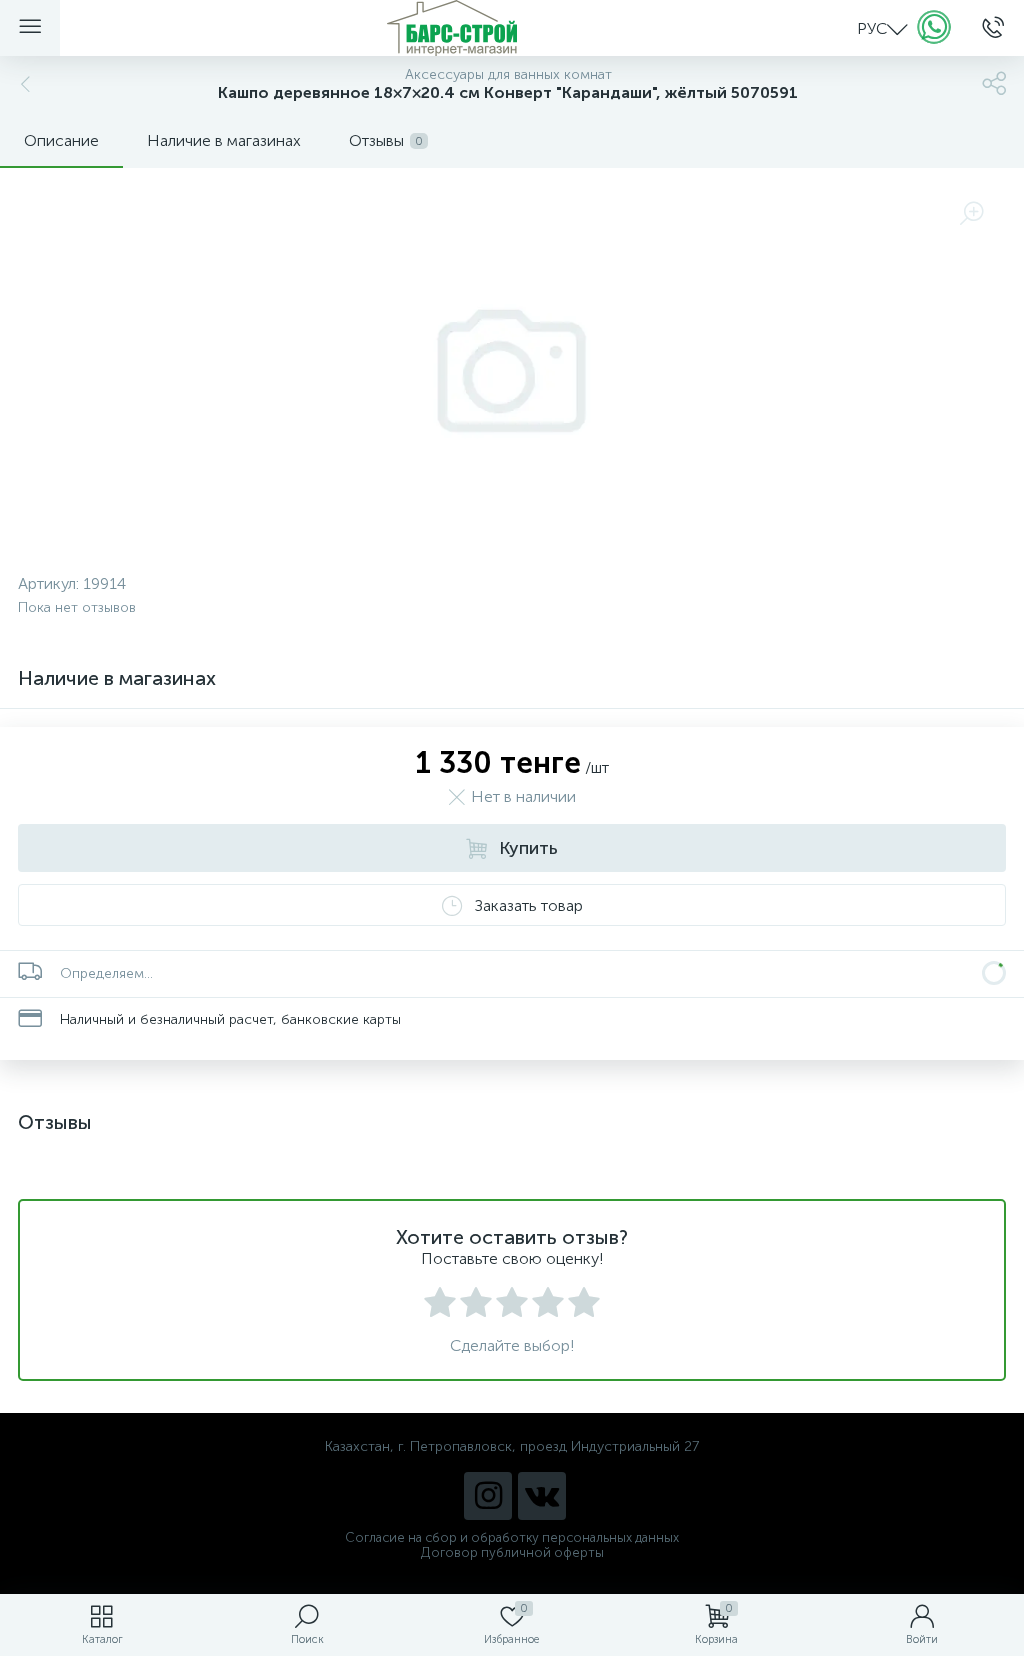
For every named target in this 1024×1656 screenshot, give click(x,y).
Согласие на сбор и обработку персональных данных (512, 1537)
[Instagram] (488, 1496)
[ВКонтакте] (542, 1496)
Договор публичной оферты (512, 1552)
